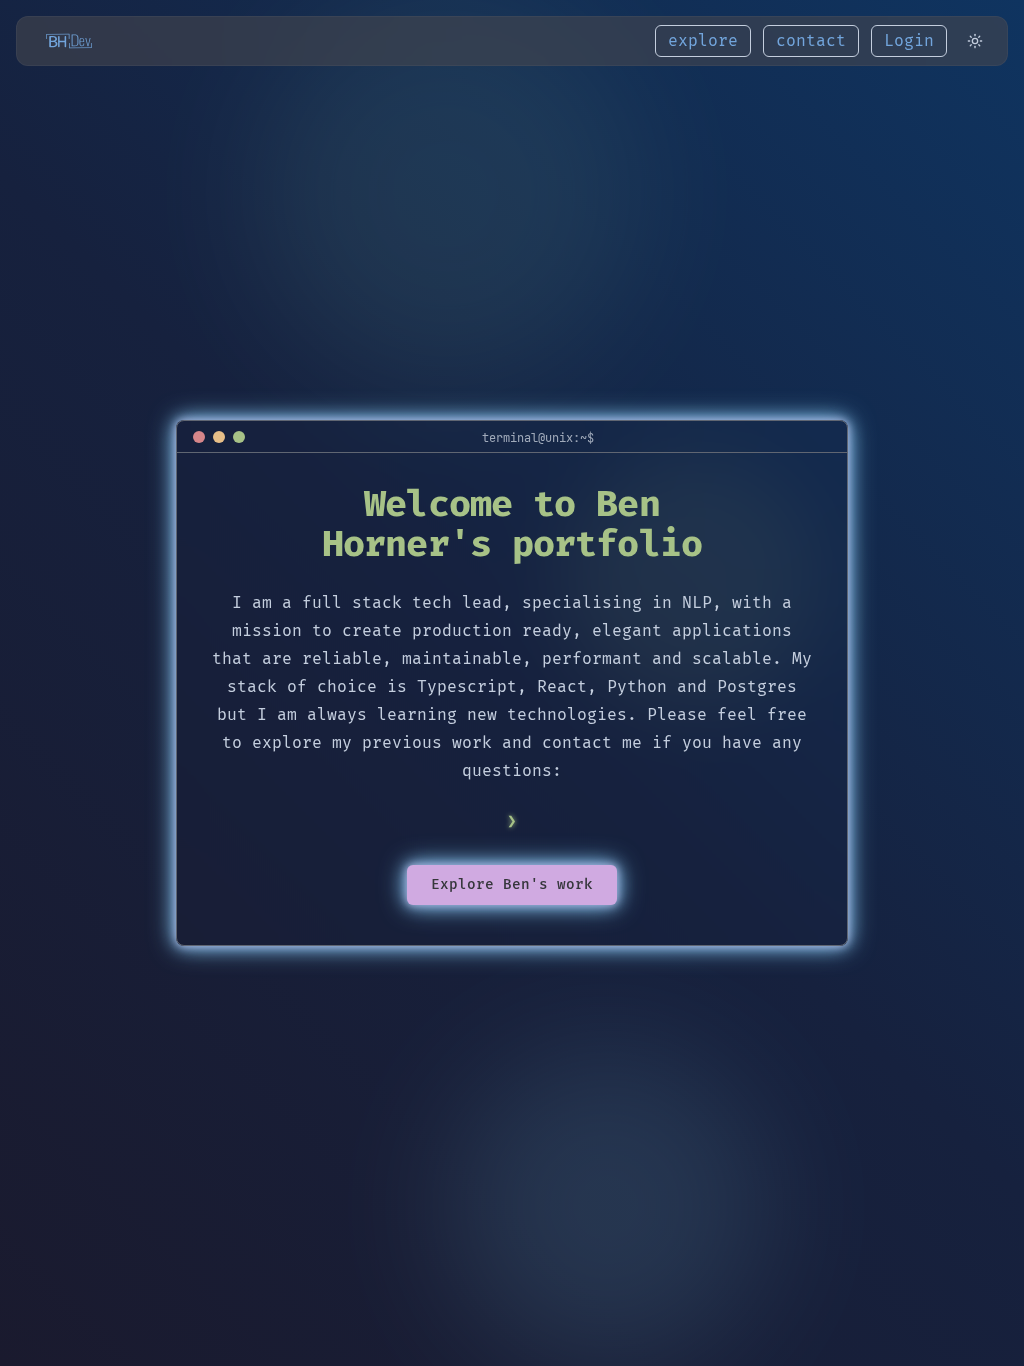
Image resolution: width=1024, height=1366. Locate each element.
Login (909, 41)
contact (811, 41)
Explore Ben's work (512, 884)
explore (703, 41)
